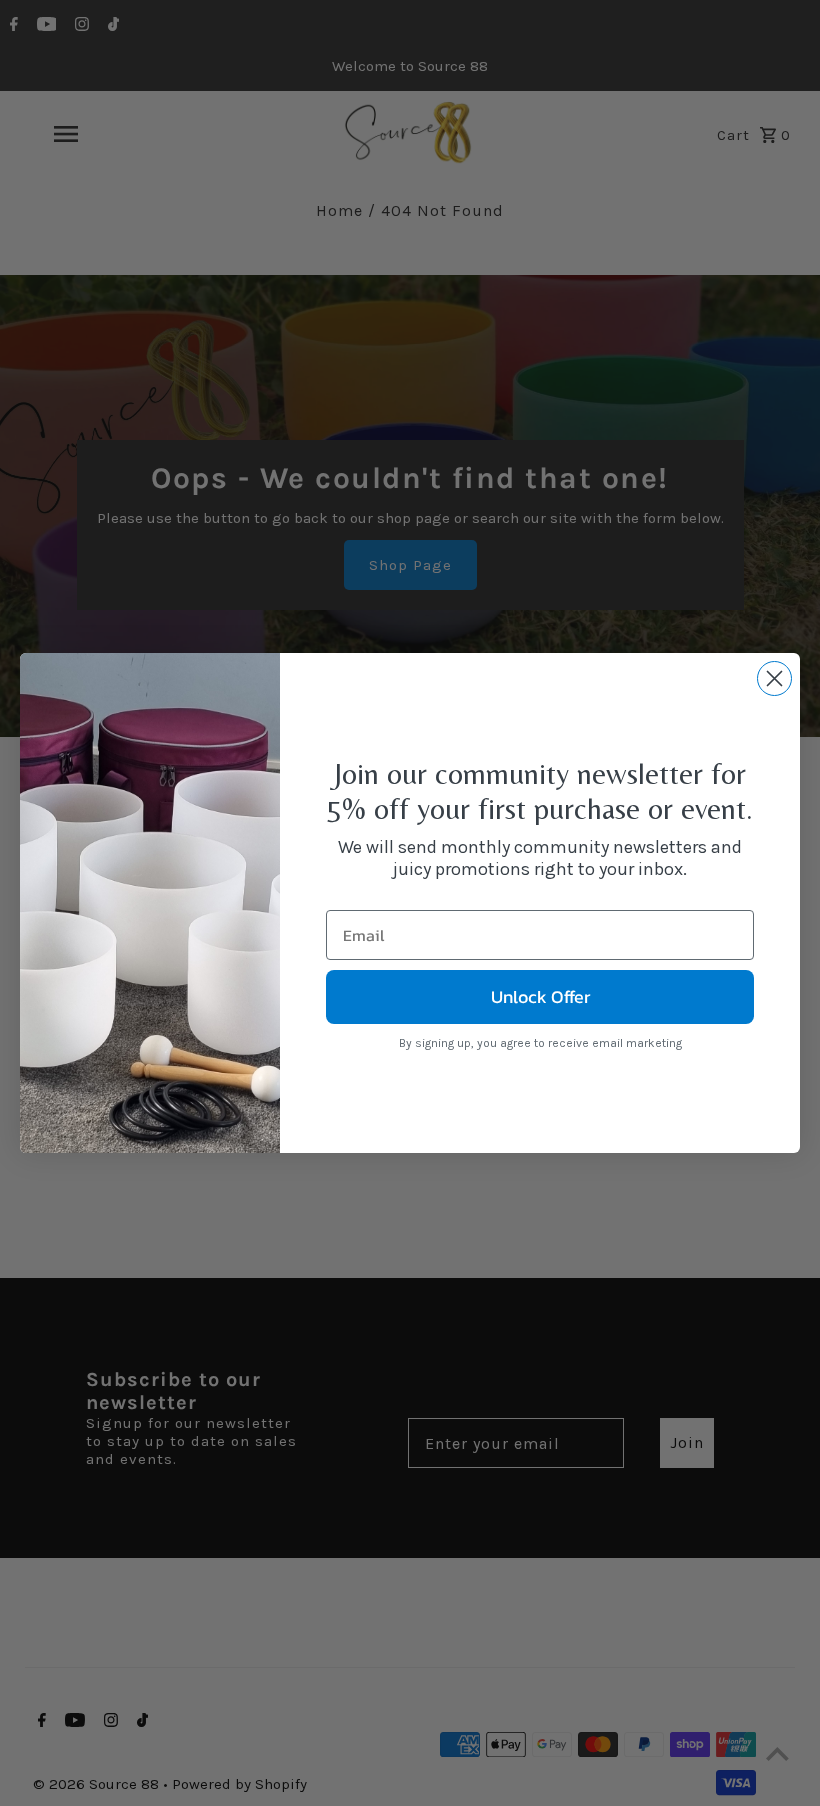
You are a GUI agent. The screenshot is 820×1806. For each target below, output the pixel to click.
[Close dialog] (774, 678)
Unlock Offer (540, 996)
